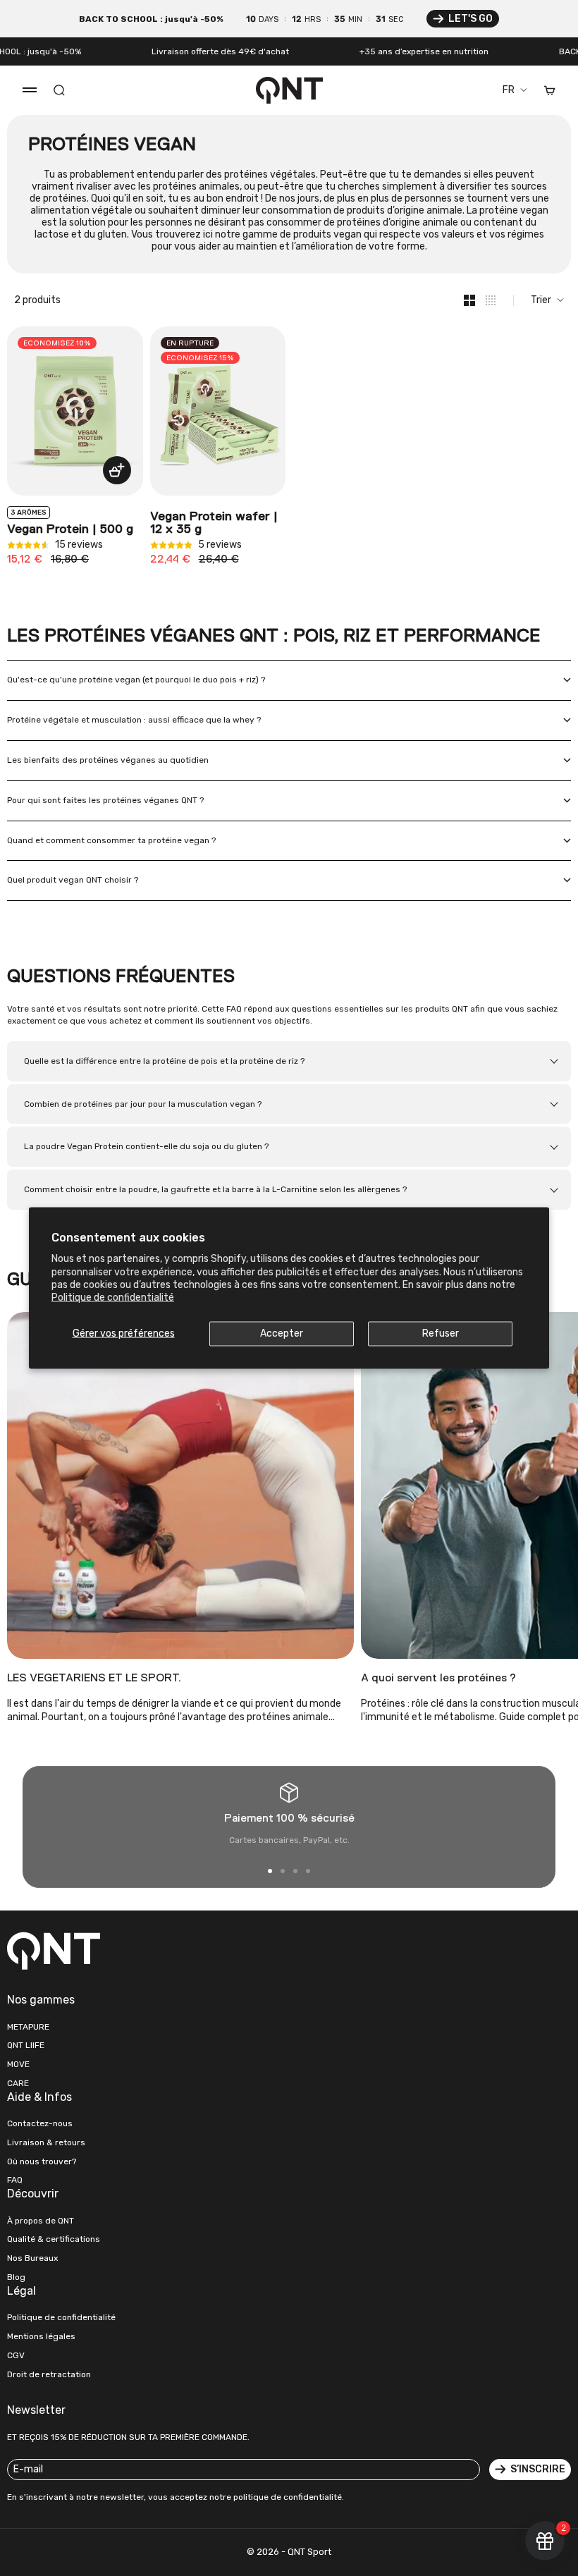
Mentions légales (41, 2336)
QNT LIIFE (26, 2045)
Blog (16, 2277)
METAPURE (28, 2027)
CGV (16, 2355)
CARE (18, 2083)
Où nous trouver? (42, 2161)
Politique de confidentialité (113, 1297)
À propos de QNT (41, 2221)
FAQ (15, 2180)
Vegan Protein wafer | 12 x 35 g (214, 523)
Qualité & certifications (54, 2239)
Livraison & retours (46, 2142)
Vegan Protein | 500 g (70, 529)
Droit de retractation (49, 2374)
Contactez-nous (40, 2123)
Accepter (282, 1333)
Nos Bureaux (32, 2258)
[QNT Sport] (144, 1951)
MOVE (18, 2064)
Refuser (441, 1333)
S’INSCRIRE (538, 2469)
